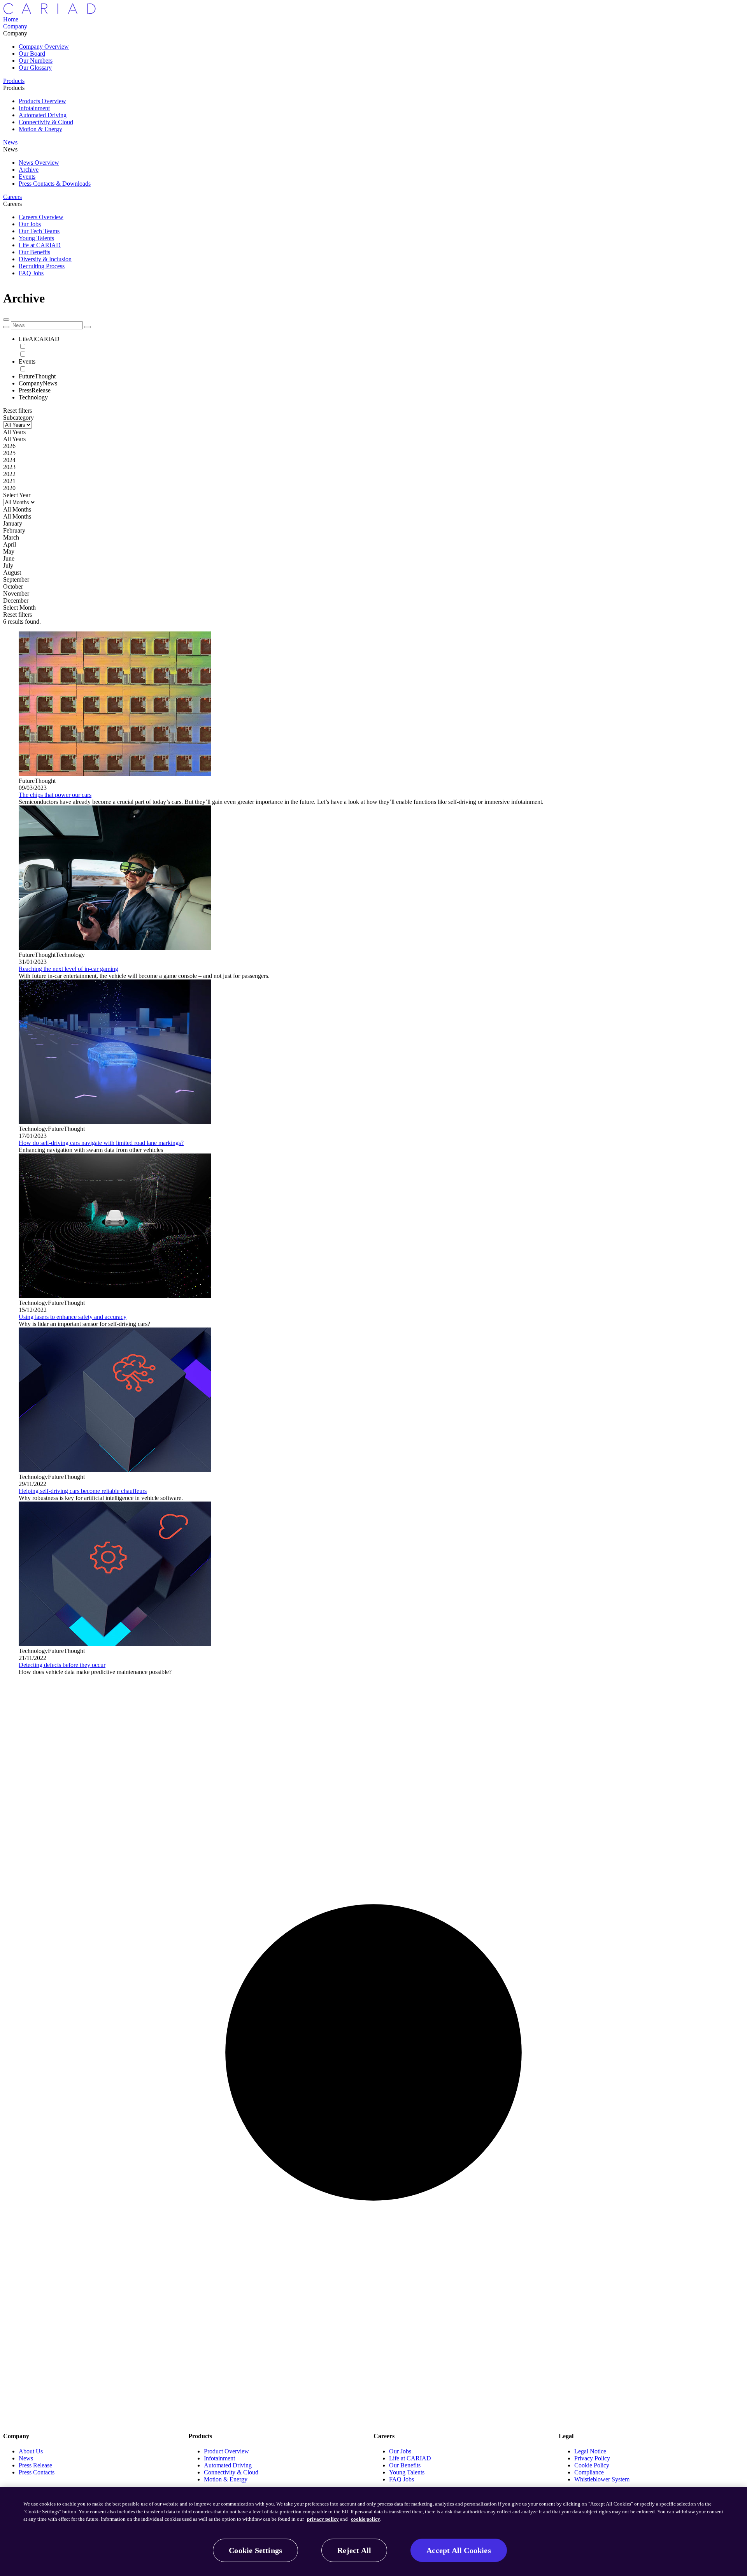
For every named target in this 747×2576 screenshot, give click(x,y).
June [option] (9, 558)
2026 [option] (9, 446)
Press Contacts (37, 2472)
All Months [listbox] (17, 509)
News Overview (39, 163)
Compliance (589, 2472)
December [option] (16, 600)
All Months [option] (17, 516)
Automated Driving (43, 115)
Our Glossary (35, 68)
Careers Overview (41, 217)
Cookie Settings (255, 2550)
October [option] (13, 586)
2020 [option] (9, 488)
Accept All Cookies (459, 2550)
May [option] (9, 551)
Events (27, 177)
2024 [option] (9, 460)
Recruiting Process (42, 266)
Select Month (19, 608)
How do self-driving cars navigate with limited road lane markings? (101, 1143)
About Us (31, 2451)
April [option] (10, 544)
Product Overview (226, 2451)
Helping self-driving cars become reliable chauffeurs (83, 1491)
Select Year (17, 495)
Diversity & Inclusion (45, 259)
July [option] (8, 565)
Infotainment (34, 108)
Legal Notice (590, 2451)
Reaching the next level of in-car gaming (68, 969)
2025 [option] (9, 453)
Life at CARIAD (40, 245)
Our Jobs (30, 224)
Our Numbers (36, 61)
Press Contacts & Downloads (55, 184)
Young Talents (36, 238)
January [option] (13, 523)
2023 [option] (9, 467)
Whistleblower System (602, 2479)
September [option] (16, 579)
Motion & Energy (40, 129)
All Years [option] (14, 439)
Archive (29, 170)
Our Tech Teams (39, 231)
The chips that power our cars (55, 795)
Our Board (32, 54)
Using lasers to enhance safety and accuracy (73, 1317)
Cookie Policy (592, 2465)
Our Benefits (34, 252)
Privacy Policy (592, 2458)
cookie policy (366, 2519)
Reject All (354, 2550)
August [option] (12, 572)
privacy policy (323, 2519)
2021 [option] (9, 481)
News (26, 2458)
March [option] (11, 537)
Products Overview (42, 101)
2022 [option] (9, 474)
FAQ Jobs (31, 273)
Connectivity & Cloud (46, 122)
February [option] (14, 530)
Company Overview (44, 47)
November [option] (16, 593)
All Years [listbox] (14, 432)
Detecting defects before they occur (62, 1665)
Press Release (35, 2465)
